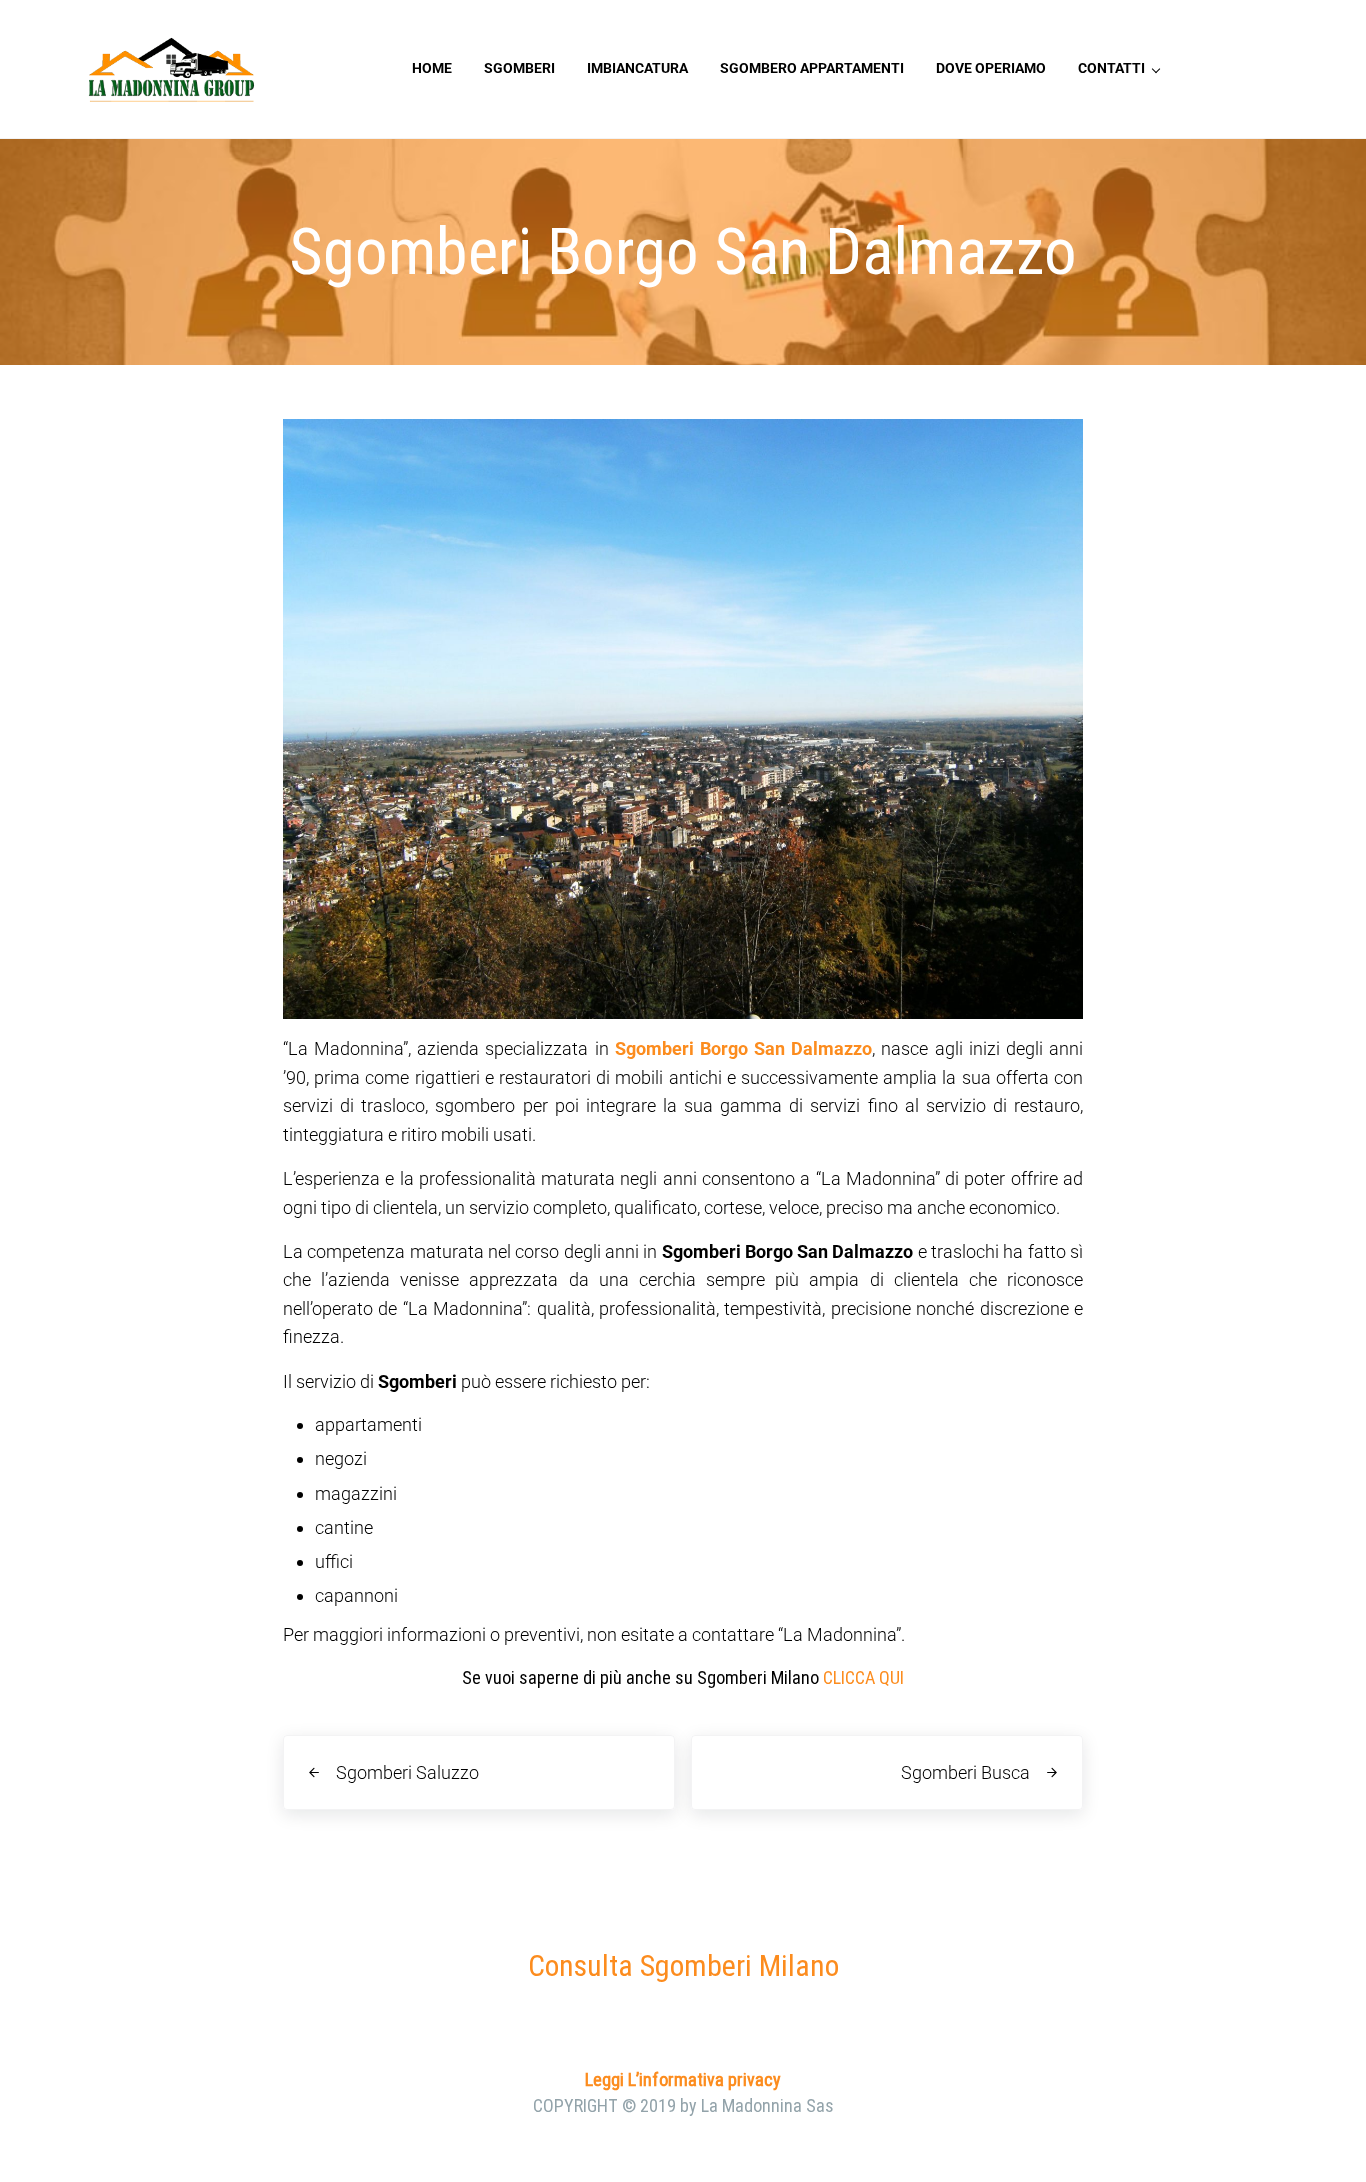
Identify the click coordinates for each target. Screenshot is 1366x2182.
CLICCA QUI (863, 1677)
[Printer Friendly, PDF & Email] (339, 1721)
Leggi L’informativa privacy (683, 2079)
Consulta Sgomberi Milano (683, 1965)
